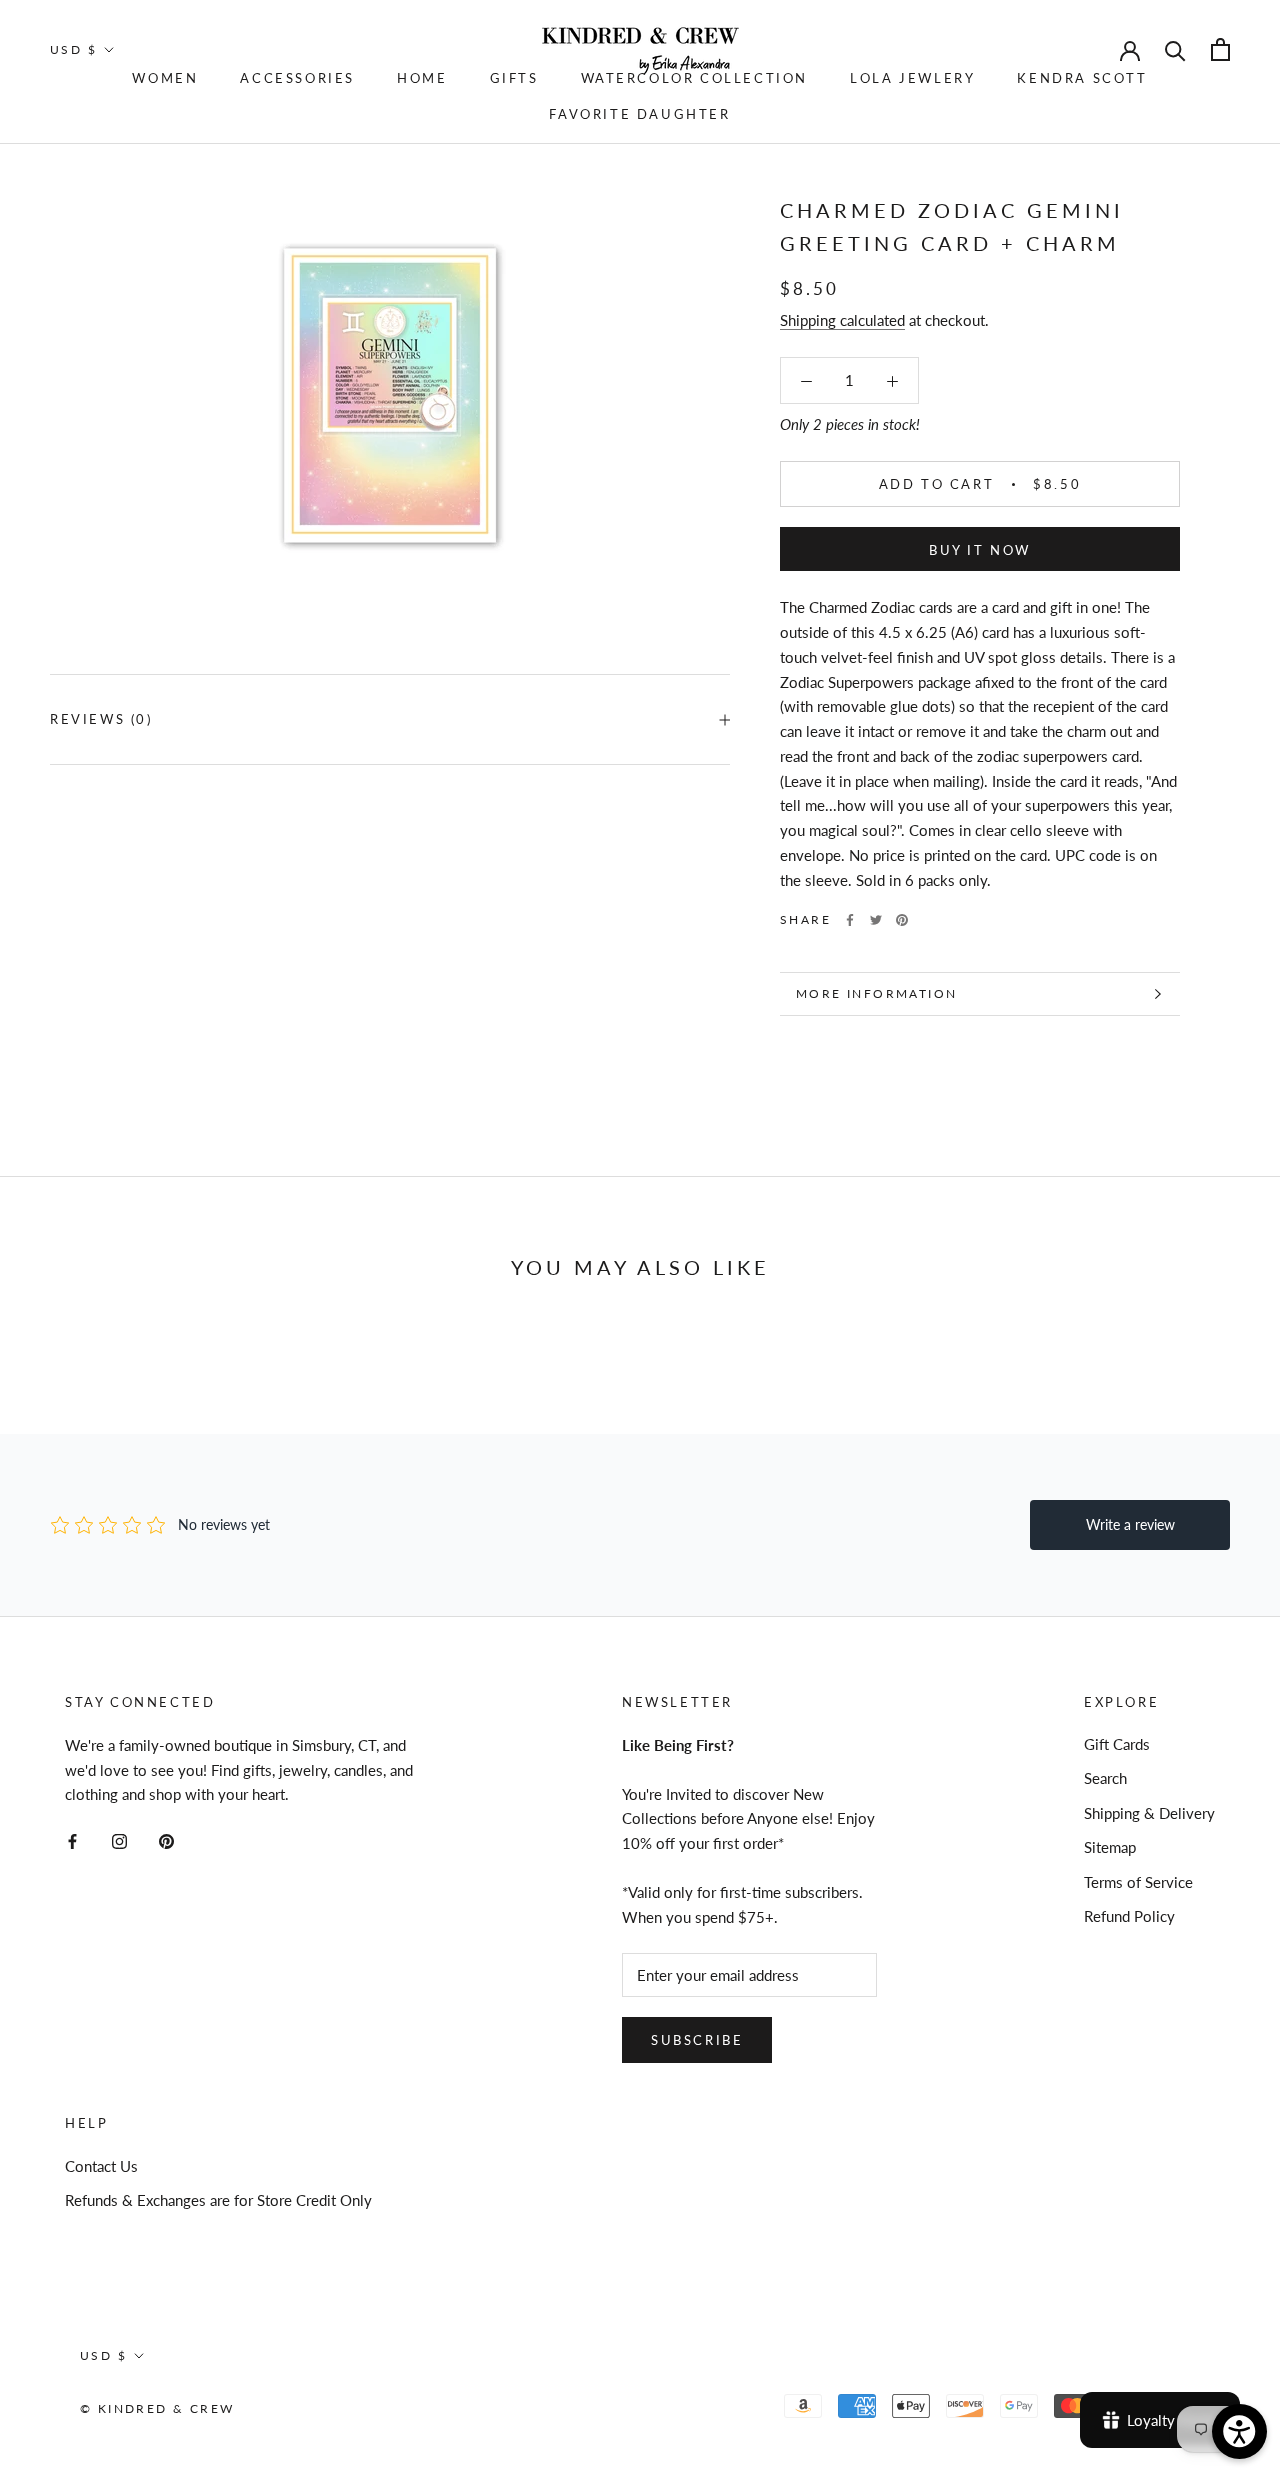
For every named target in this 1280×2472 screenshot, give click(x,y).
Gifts (514, 78)
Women (165, 78)
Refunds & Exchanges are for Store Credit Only (218, 2200)
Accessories (297, 78)
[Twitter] (876, 920)
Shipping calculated (842, 320)
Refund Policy (1129, 1916)
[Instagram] (119, 1839)
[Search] (1175, 49)
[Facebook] (850, 920)
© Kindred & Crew (157, 2408)
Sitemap (1110, 1847)
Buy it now (980, 550)
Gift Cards (1117, 1744)
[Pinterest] (902, 920)
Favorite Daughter (639, 114)
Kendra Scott (1082, 78)
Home (422, 78)
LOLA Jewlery (912, 78)
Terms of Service (1138, 1882)
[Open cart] (1220, 49)
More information (876, 993)
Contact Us (101, 2166)
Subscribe (697, 2040)
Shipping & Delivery (1149, 1813)
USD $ (73, 49)
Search (1105, 1778)
